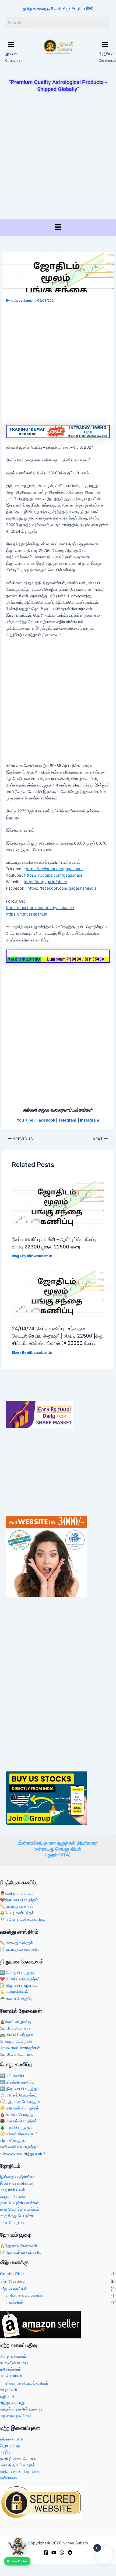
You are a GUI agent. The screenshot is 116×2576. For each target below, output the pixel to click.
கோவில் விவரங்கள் (16, 2028)
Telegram (67, 1120)
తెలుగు (56, 9)
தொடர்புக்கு (10, 2446)
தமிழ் (27, 9)
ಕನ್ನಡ (66, 9)
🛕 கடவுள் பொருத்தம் (18, 2115)
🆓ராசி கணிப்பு (13, 2076)
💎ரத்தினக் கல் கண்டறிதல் (23, 1919)
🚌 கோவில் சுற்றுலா (17, 2035)
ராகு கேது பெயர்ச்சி (17, 2216)
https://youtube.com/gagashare (53, 875)
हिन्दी (90, 9)
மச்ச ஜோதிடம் (12, 2223)
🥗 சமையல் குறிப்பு (16, 1999)
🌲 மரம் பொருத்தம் (16, 2128)
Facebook (46, 1120)
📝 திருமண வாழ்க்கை (19, 1986)
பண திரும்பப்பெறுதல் (18, 2465)
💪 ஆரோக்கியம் (14, 1992)
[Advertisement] (58, 156)
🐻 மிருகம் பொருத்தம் (19, 2121)
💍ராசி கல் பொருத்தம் (19, 2095)
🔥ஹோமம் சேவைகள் (19, 2246)
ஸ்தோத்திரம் (10, 2369)
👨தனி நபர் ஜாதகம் (17, 1893)
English (78, 9)
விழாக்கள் (9, 2390)
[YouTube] (54, 2553)
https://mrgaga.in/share (45, 882)
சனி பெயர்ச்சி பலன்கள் (20, 2209)
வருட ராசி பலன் (13, 2196)
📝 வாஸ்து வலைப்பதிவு (20, 1949)
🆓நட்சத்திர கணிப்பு (17, 2082)
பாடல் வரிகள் (11, 2376)
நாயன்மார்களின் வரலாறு (21, 2409)
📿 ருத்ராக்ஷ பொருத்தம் (20, 2102)
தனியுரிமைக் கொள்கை (20, 2459)
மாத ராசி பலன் (13, 2190)
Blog (15, 1256)
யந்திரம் (16, 2302)
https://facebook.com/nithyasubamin (40, 908)
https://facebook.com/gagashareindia (62, 888)
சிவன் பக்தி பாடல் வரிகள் (27, 2383)
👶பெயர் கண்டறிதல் (17, 1913)
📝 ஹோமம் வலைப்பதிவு (21, 2252)
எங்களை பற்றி (12, 2439)
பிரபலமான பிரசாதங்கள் (20, 2048)
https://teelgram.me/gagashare (54, 869)
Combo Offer (12, 2274)
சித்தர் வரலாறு (12, 2403)
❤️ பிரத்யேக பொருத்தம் (20, 1979)
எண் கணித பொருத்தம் (19, 2147)
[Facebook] (46, 2553)
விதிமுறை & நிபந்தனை (20, 2472)
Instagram (89, 1120)
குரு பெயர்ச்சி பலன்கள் (19, 2203)
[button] (11, 45)
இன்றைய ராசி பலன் (17, 2183)
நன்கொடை (10, 2478)
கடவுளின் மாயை (14, 2363)
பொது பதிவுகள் (13, 2356)
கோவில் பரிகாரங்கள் (17, 2054)
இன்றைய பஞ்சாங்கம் (18, 2177)
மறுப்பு (5, 2452)
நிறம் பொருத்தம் (14, 2141)
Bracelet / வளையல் (26, 2295)
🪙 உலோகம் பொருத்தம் (20, 2108)
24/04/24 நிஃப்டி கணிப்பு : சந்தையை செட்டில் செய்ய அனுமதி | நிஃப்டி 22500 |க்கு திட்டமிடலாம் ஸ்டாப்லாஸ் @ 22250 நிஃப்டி (57, 1336)
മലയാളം (41, 9)
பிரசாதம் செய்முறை (17, 2041)
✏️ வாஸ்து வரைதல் (17, 1906)
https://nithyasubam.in (27, 914)
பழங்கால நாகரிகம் (16, 2416)
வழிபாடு (7, 2396)
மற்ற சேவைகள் (13, 2281)
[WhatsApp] (62, 2553)
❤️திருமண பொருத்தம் (19, 1900)
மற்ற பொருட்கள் (13, 2289)
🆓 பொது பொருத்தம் (18, 1973)
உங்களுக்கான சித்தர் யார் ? (23, 2154)
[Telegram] (70, 2553)
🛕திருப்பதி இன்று (15, 2022)
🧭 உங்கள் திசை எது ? (19, 2134)
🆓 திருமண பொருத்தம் (20, 2089)
